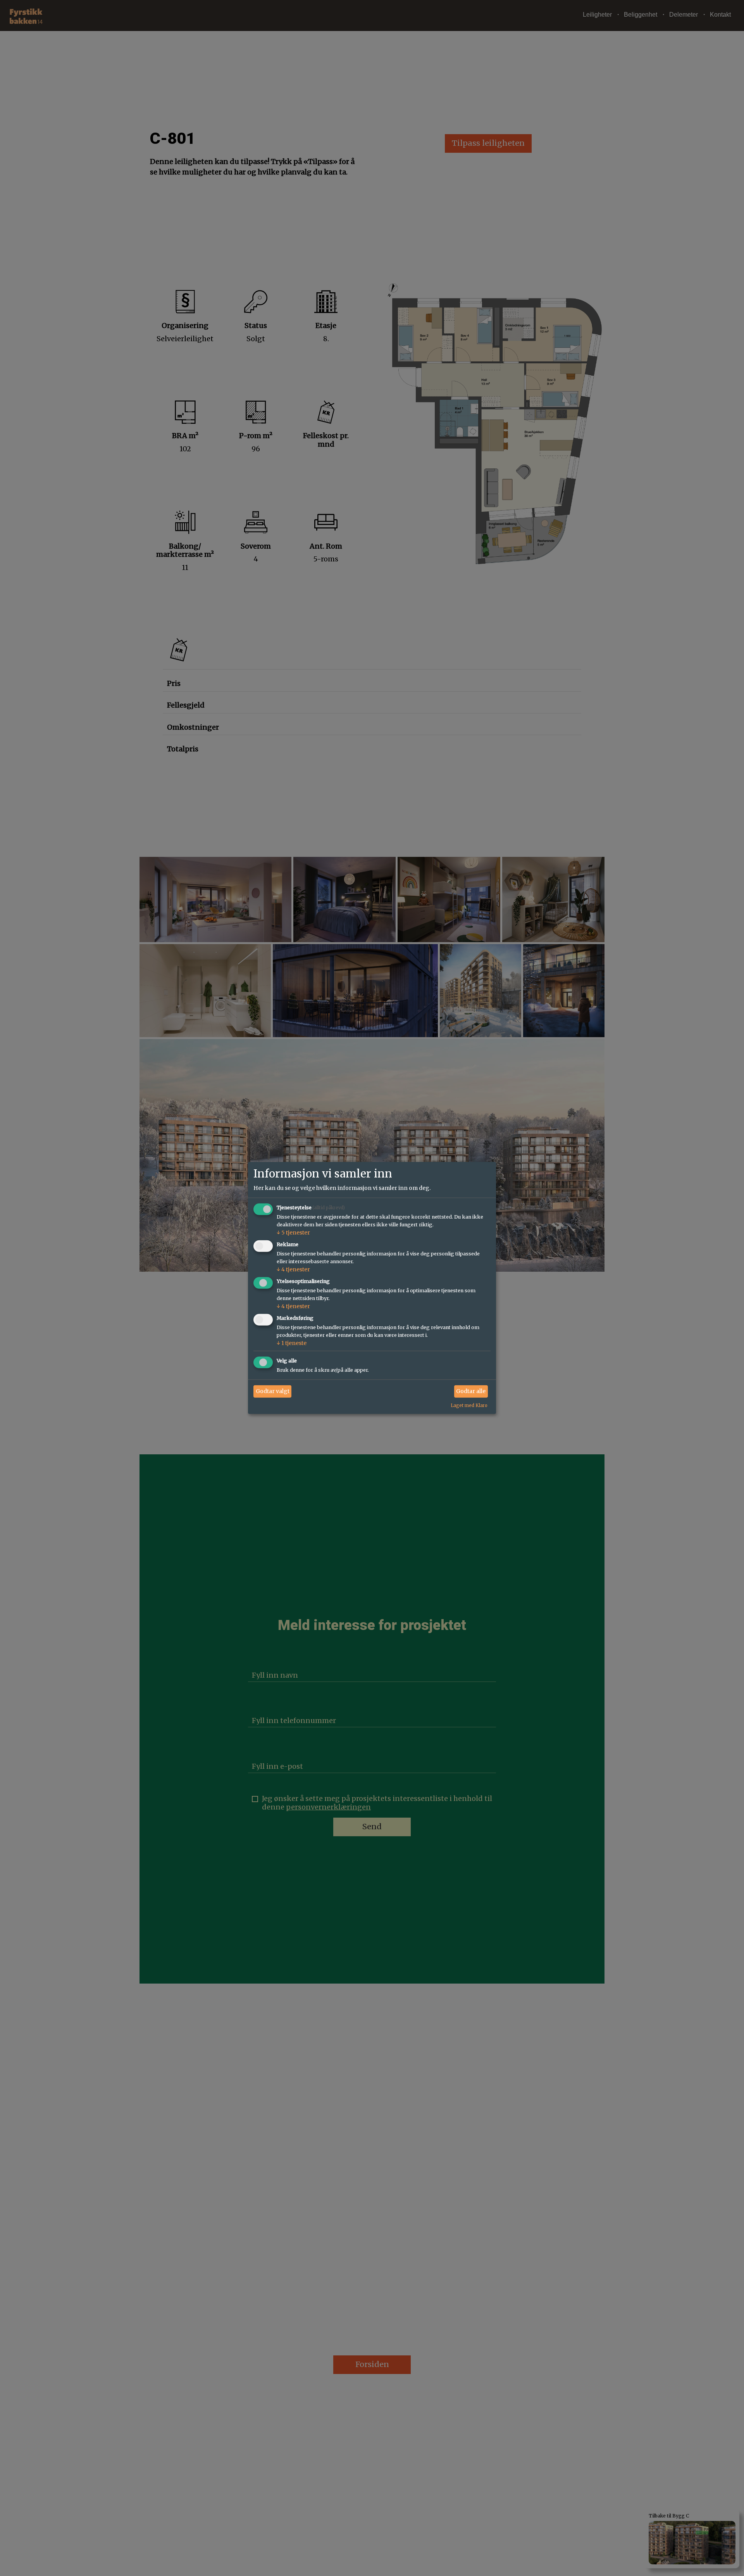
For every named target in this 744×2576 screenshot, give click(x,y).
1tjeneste (292, 1343)
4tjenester (293, 1269)
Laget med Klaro (469, 1405)
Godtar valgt (273, 1391)
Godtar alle (471, 1391)
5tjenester (293, 1233)
